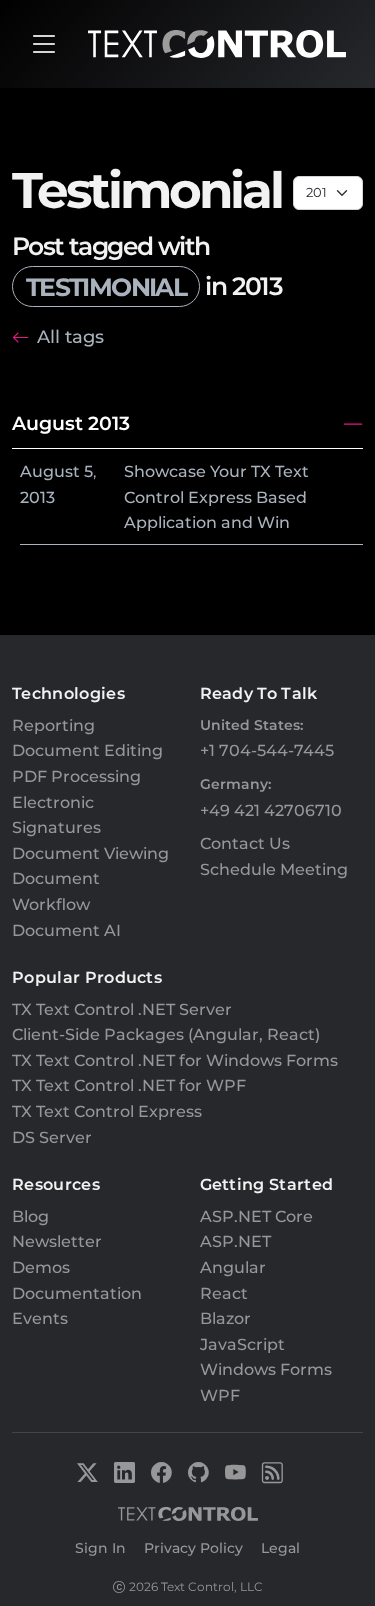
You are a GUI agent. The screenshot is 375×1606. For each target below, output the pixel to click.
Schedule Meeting (274, 869)
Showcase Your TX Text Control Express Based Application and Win (216, 497)
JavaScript (242, 1344)
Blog (30, 1216)
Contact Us (245, 843)
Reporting (53, 725)
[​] (44, 44)
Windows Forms (266, 1369)
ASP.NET (235, 1241)
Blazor (225, 1318)
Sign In (100, 1548)
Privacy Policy (193, 1548)
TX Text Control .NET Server (122, 1009)
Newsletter (57, 1241)
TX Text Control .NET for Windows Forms (175, 1060)
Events (40, 1318)
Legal (280, 1548)
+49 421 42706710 (271, 810)
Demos (41, 1267)
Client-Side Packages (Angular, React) (166, 1034)
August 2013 (71, 423)
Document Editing (87, 750)
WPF (220, 1395)
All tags (70, 336)
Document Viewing (90, 853)
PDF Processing (76, 776)
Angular (233, 1267)
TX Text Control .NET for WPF (129, 1085)
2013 (37, 497)
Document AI (66, 930)
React (224, 1293)
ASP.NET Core (256, 1216)
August (50, 471)
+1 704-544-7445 (267, 750)
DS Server (52, 1137)
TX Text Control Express (107, 1111)
